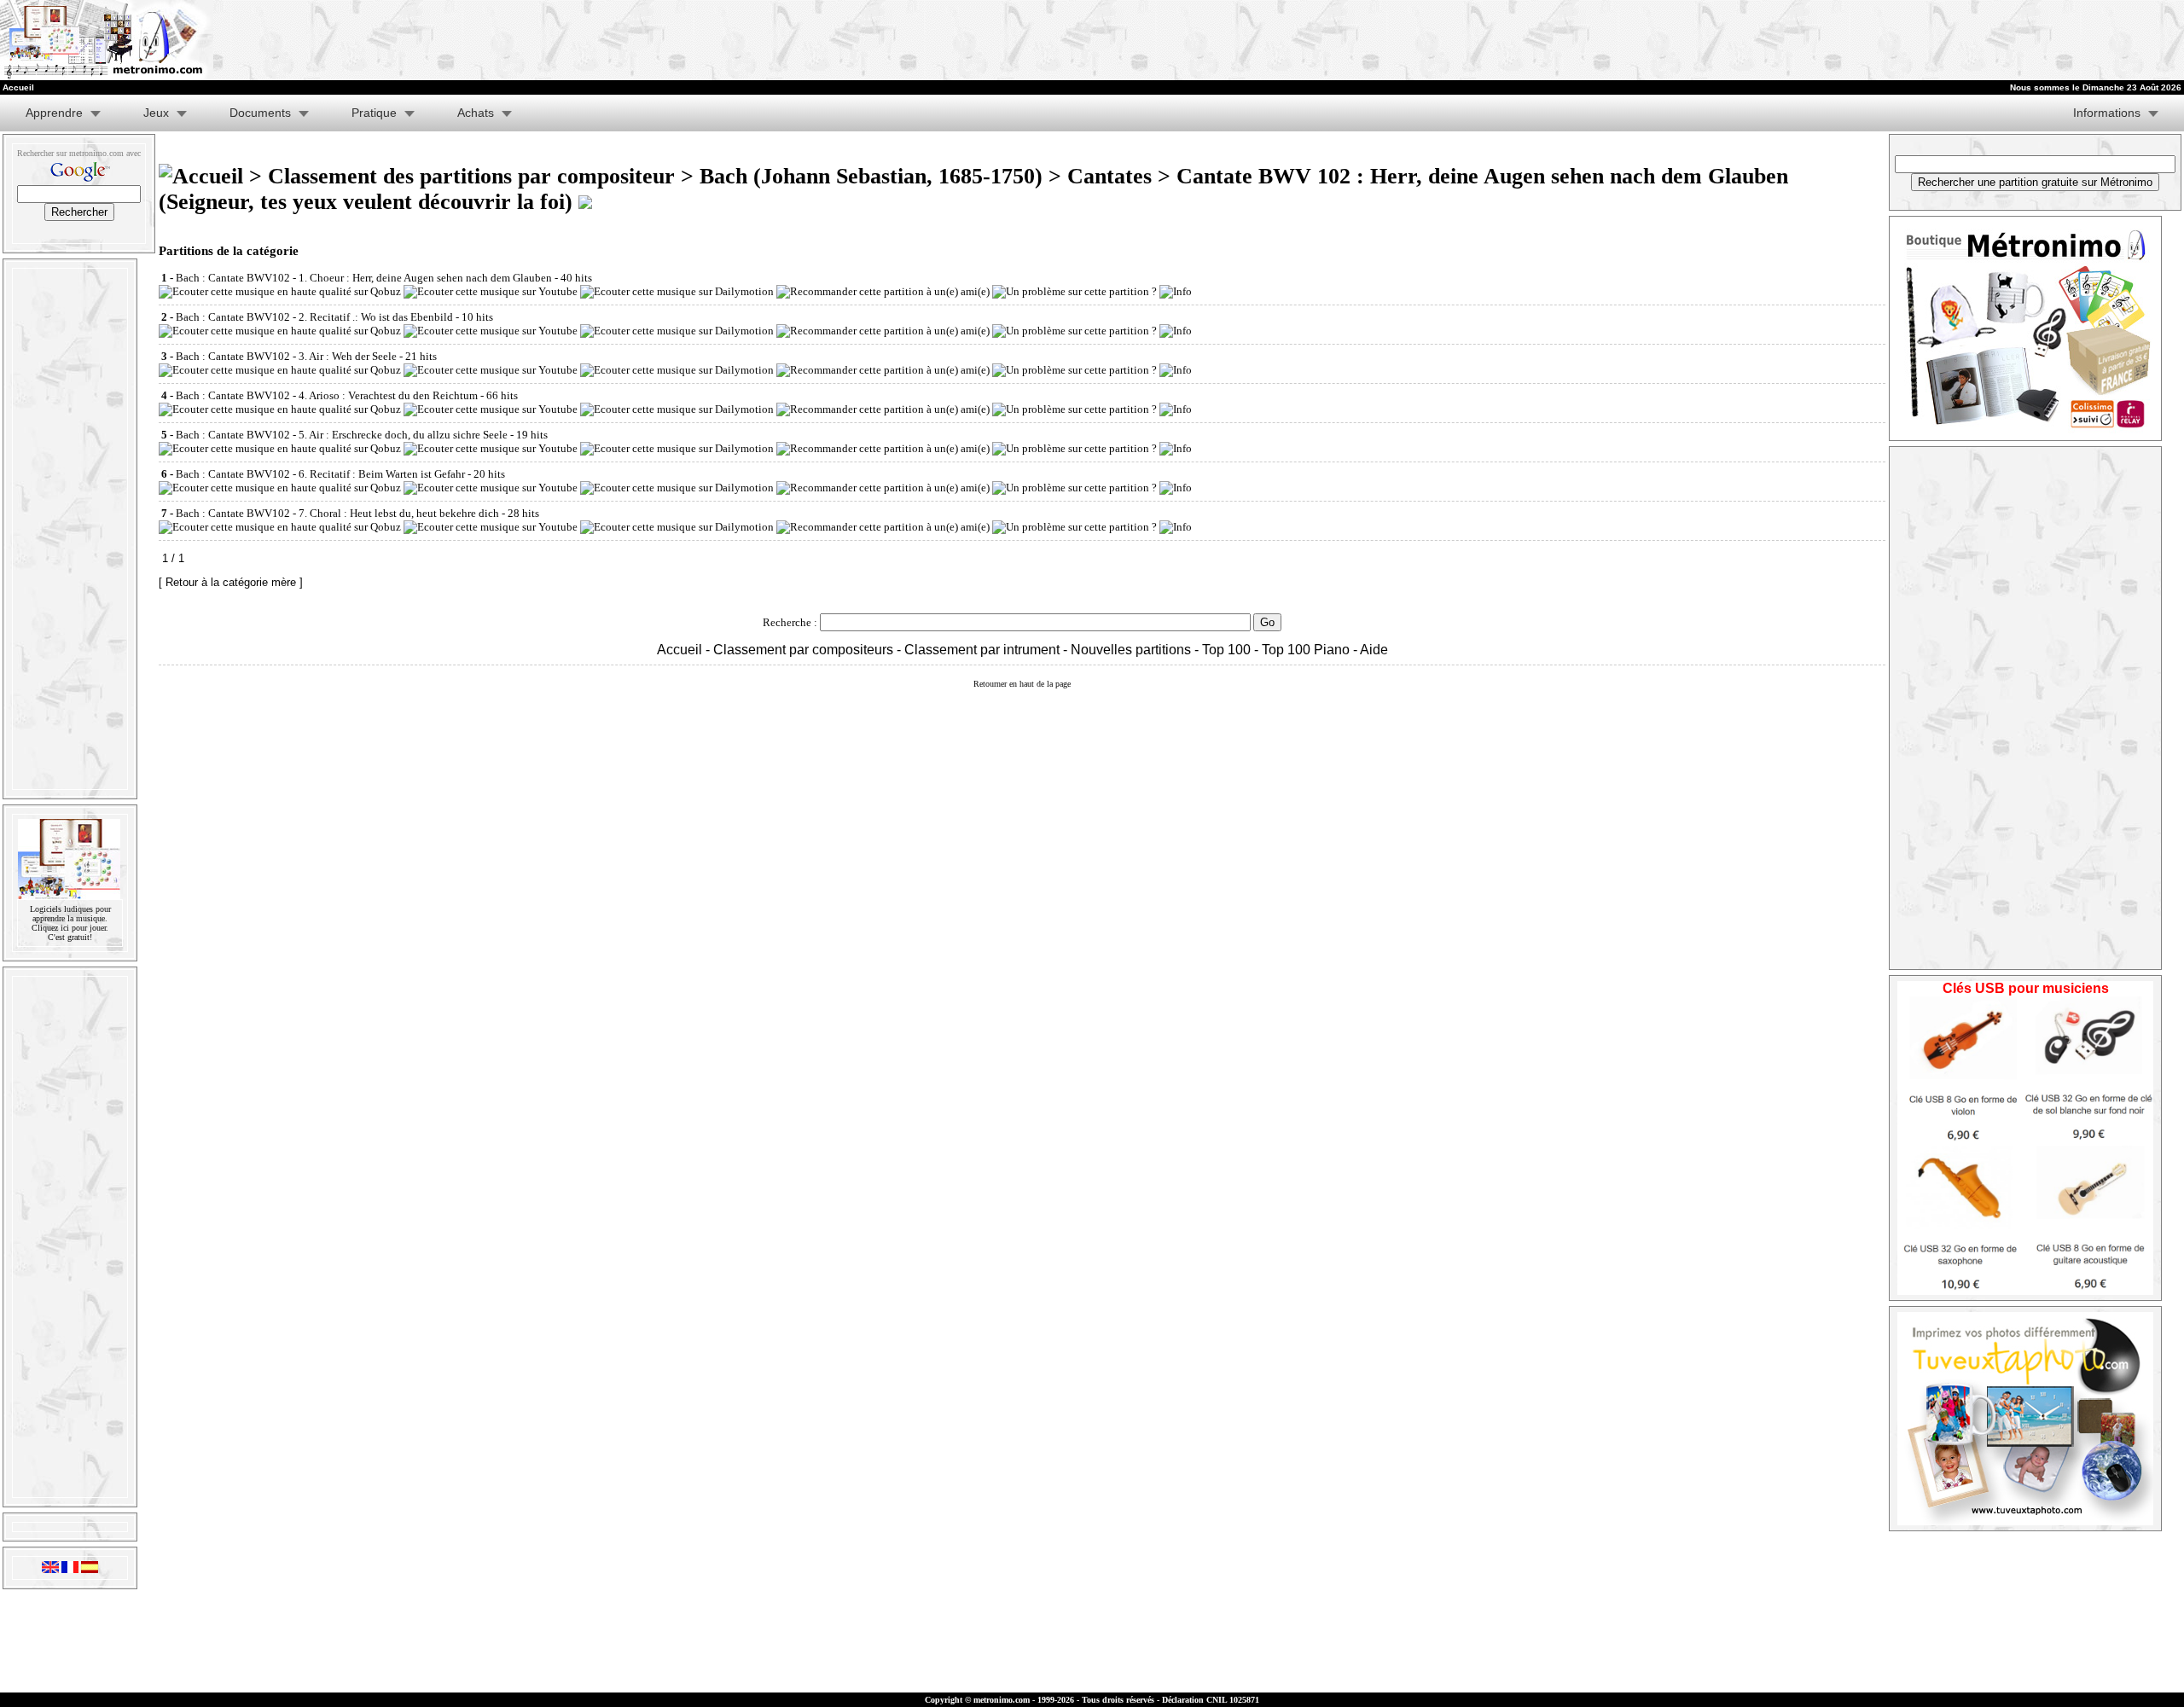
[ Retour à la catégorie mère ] (231, 582)
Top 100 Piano (1306, 650)
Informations (2107, 113)
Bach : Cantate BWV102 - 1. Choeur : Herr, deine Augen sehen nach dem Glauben (364, 278)
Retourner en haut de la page (1022, 684)
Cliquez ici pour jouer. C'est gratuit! (70, 932)
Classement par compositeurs (803, 650)
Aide (1374, 650)
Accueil (680, 650)
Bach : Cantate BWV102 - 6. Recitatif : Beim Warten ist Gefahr (320, 474)
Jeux (156, 113)
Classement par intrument (982, 650)
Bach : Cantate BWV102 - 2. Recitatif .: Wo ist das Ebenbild (314, 317)
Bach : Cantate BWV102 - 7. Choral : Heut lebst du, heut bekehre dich (337, 513)
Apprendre (54, 113)
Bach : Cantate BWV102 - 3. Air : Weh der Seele (286, 356)
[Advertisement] (1522, 40)
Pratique (374, 113)
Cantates (1109, 176)
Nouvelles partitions (1131, 650)
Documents (260, 113)
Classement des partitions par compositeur (471, 176)
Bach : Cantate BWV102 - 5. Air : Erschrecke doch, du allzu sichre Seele (342, 435)
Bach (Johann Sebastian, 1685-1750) (871, 176)
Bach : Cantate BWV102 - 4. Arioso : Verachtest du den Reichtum (327, 395)
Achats (476, 113)
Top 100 (1226, 650)
